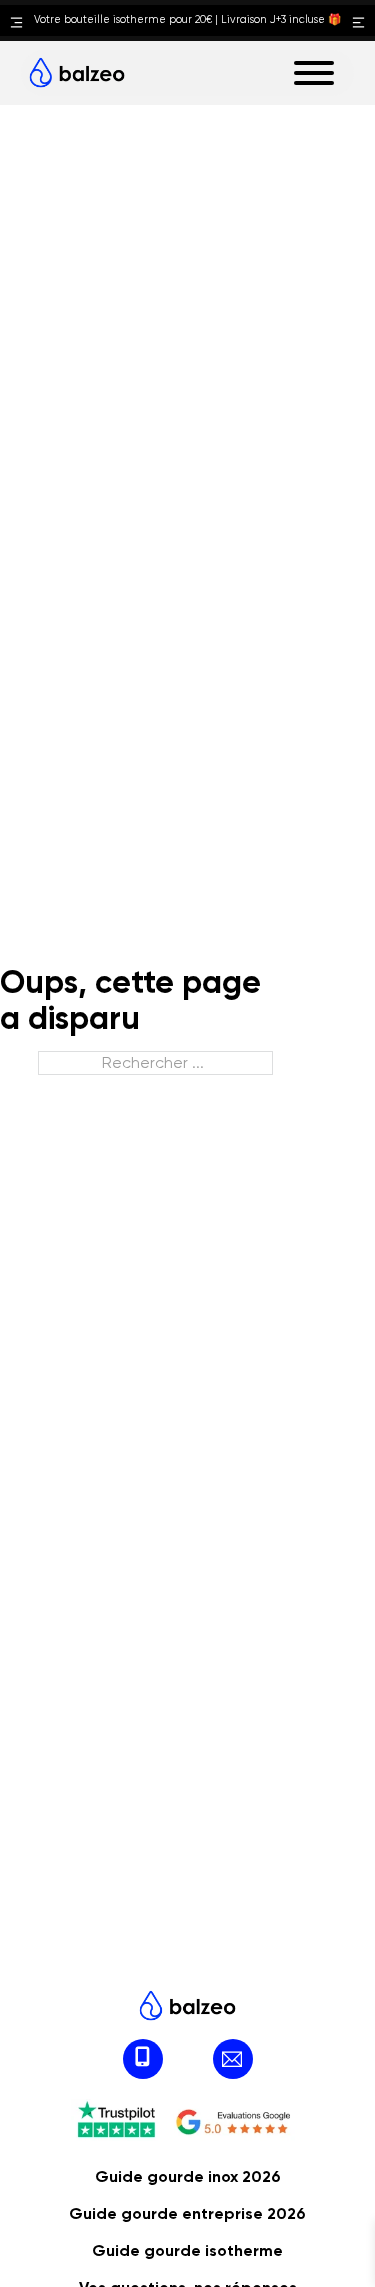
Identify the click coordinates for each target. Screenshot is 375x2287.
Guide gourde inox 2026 (188, 2176)
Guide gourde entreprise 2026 (187, 2213)
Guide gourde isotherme (187, 2250)
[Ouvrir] (314, 73)
